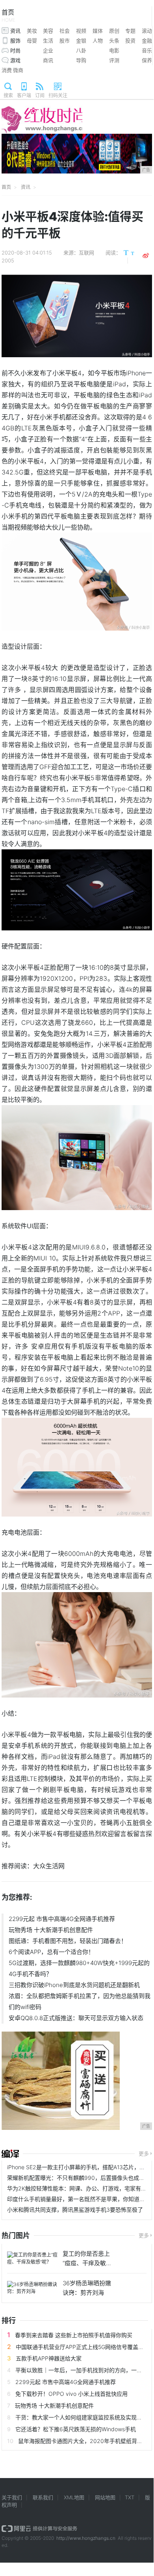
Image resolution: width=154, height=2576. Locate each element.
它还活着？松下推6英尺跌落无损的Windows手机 (76, 2429)
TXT (130, 2497)
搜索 (8, 95)
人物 (98, 41)
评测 (114, 60)
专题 (130, 31)
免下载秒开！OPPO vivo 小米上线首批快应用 (71, 2394)
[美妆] (10, 2154)
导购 (81, 60)
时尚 (15, 50)
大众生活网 (49, 1866)
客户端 (24, 95)
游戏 (15, 60)
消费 (7, 70)
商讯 (48, 60)
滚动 (147, 31)
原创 (114, 31)
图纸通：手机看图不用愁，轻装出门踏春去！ (68, 1941)
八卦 (81, 50)
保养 (147, 60)
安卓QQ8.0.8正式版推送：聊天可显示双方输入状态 (76, 2018)
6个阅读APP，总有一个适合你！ (51, 1952)
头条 (114, 41)
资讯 (15, 31)
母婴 (32, 41)
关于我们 (12, 2497)
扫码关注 (58, 95)
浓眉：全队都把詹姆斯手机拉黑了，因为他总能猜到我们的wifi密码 (80, 2001)
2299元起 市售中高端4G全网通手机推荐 (62, 1919)
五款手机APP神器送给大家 (49, 2358)
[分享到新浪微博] (146, 256)
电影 (114, 50)
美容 (48, 31)
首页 (8, 16)
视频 (81, 31)
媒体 (98, 31)
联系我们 (43, 2497)
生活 (48, 41)
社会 (65, 31)
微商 (18, 70)
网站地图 (105, 2497)
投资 (130, 41)
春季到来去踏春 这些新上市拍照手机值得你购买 (74, 2335)
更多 (144, 2153)
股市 (65, 41)
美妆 (32, 31)
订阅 (40, 95)
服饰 (15, 41)
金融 (147, 41)
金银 (81, 41)
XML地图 (74, 2497)
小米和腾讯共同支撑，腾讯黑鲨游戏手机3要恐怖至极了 (75, 2210)
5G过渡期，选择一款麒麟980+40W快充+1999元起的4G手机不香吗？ (79, 1968)
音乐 (147, 50)
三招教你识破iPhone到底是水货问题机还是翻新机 (74, 1985)
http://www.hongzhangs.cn (86, 2538)
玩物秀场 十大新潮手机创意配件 (51, 1930)
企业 (48, 50)
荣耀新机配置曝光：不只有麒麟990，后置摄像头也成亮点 (79, 2178)
